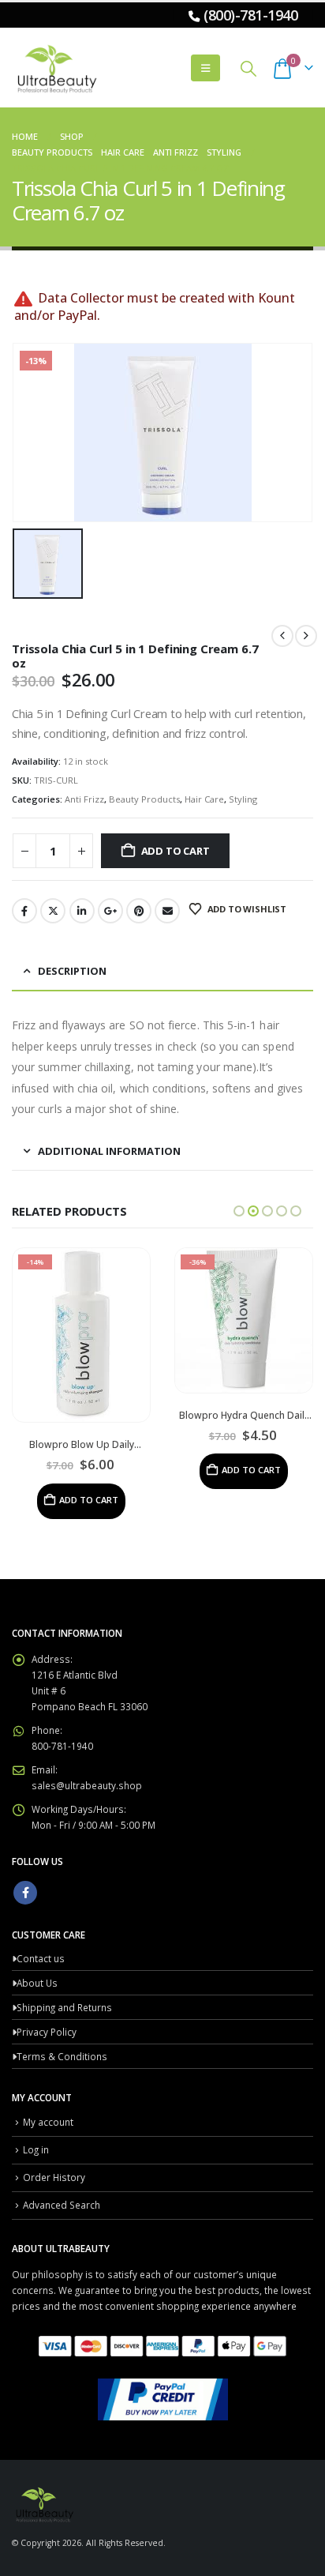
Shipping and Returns (64, 2007)
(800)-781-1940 (250, 15)
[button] (205, 68)
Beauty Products (144, 799)
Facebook (24, 911)
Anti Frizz (84, 799)
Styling (243, 799)
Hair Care (204, 799)
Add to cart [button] (89, 1500)
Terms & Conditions (62, 2056)
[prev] (282, 636)
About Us (37, 1983)
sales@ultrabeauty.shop (87, 1785)
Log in (36, 2149)
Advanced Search (62, 2205)
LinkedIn (82, 911)
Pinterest (139, 911)
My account (48, 2122)
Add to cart (176, 851)
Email (167, 911)
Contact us (41, 1958)
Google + (110, 911)
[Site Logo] (55, 68)
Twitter (53, 911)
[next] (306, 636)
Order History (54, 2177)
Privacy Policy (47, 2032)
